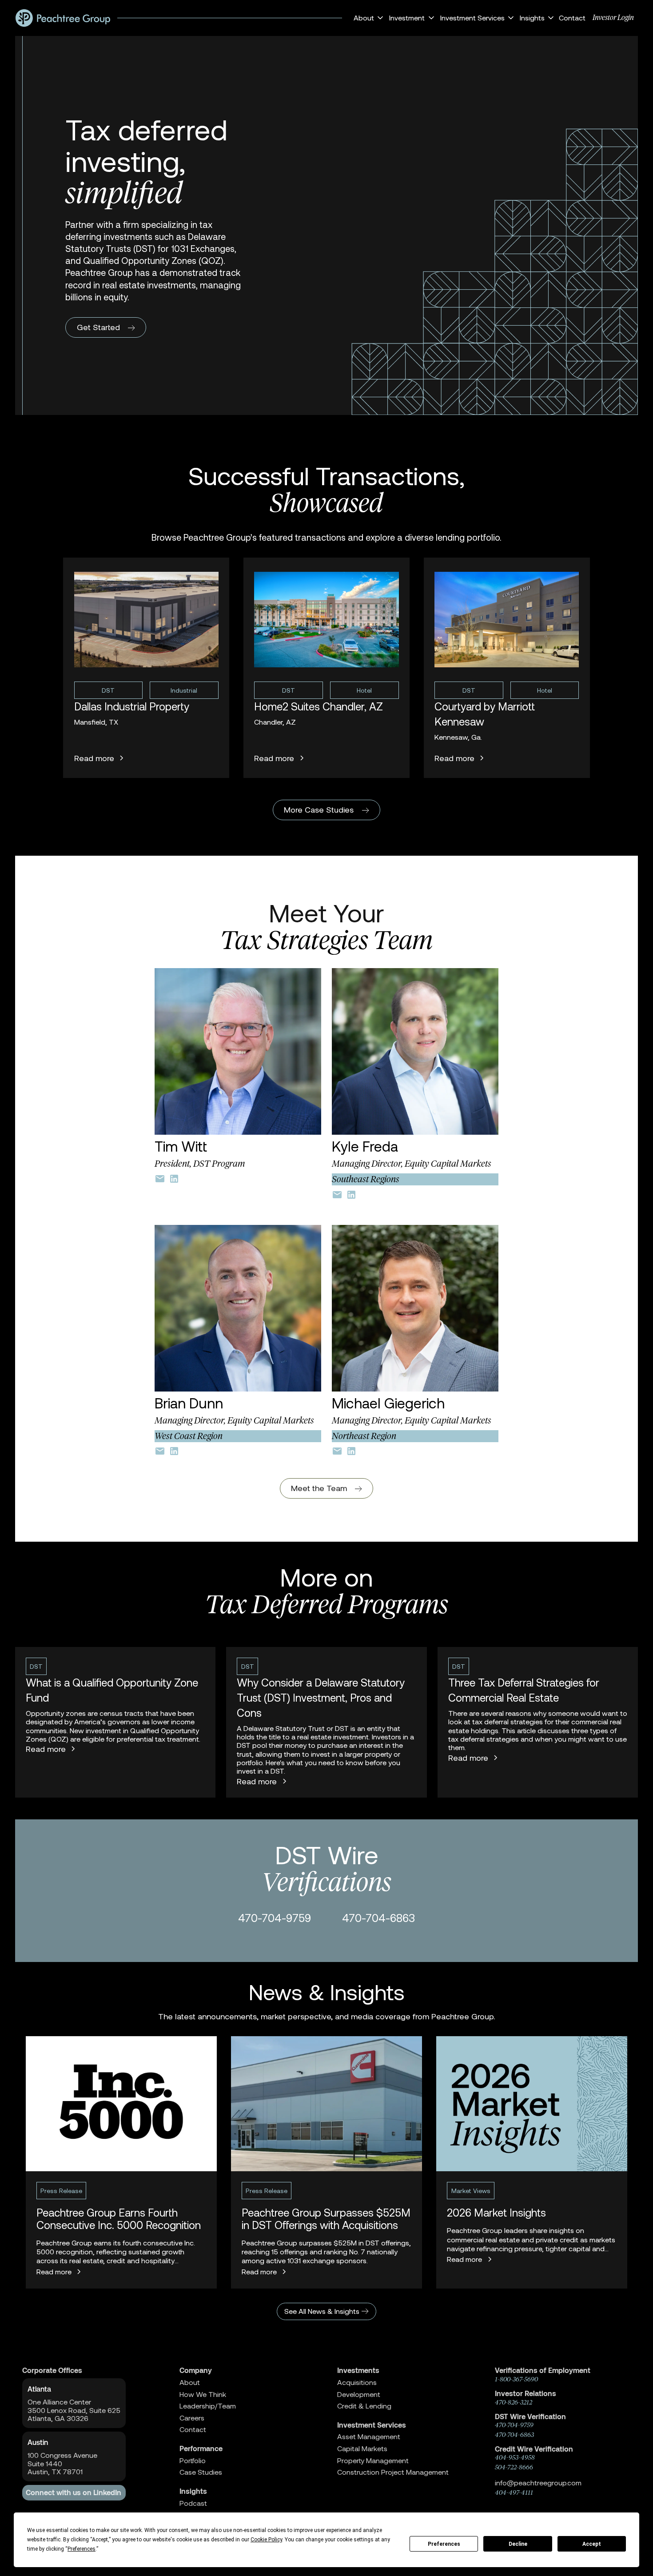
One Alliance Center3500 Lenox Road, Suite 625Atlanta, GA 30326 (74, 2410)
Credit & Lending (364, 2406)
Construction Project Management (393, 2472)
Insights (193, 2491)
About (190, 2382)
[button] (367, 18)
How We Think (203, 2394)
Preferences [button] (82, 2549)
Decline (518, 2544)
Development (359, 2394)
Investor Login (613, 17)
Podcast (193, 2503)
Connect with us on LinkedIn (74, 2492)
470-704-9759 (275, 1918)
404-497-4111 (514, 2492)
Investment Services (372, 2425)
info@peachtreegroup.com (538, 2482)
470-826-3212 (514, 2402)
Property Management (373, 2460)
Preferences (444, 2544)
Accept (592, 2544)
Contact (572, 18)
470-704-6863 (378, 1918)
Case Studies (201, 2472)
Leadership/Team (208, 2406)
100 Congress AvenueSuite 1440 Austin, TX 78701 (62, 2463)
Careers (192, 2418)
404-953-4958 (515, 2457)
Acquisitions (357, 2382)
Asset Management (369, 2436)
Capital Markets (362, 2448)
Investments (358, 2370)
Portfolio (193, 2460)
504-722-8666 (514, 2467)
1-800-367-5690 (516, 2379)
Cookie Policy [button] (266, 2540)
